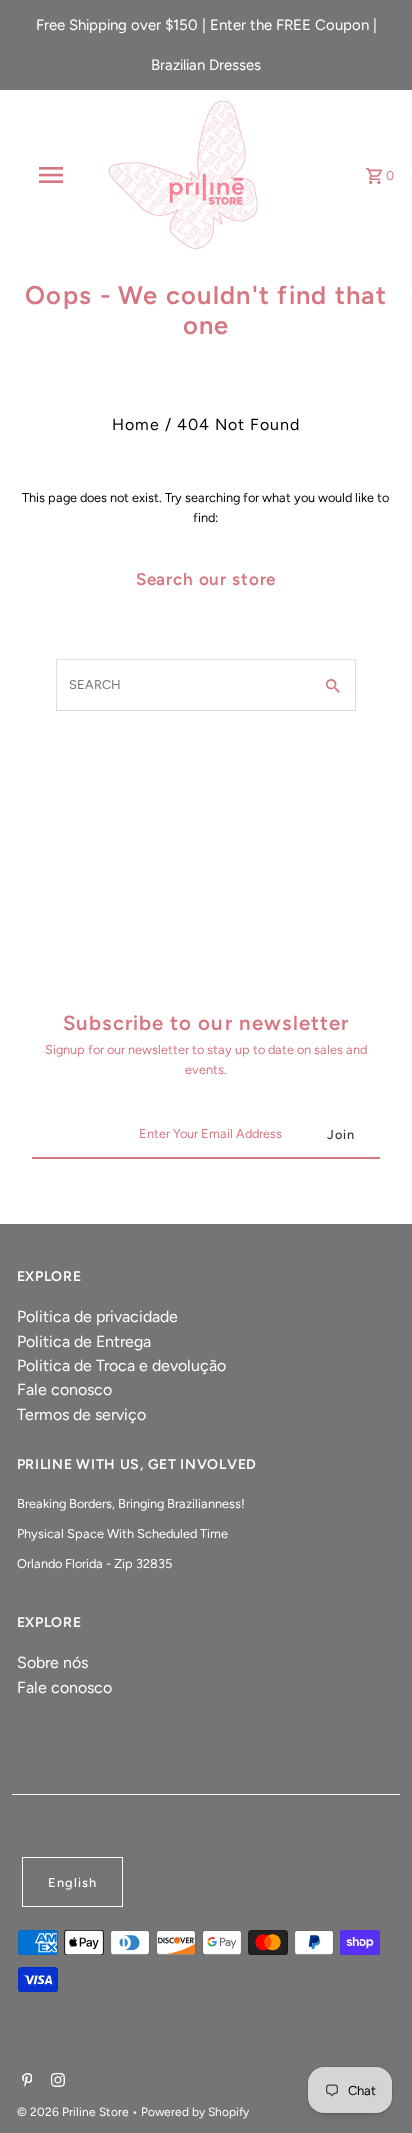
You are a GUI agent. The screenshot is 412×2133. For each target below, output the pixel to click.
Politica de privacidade (97, 1316)
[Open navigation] (52, 175)
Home (136, 424)
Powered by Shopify (195, 2112)
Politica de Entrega (84, 1341)
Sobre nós (52, 1662)
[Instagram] (55, 2082)
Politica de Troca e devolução (121, 1365)
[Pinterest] (25, 2082)
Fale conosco (64, 1389)
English (72, 1882)
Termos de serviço (81, 1414)
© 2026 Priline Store (74, 2112)
